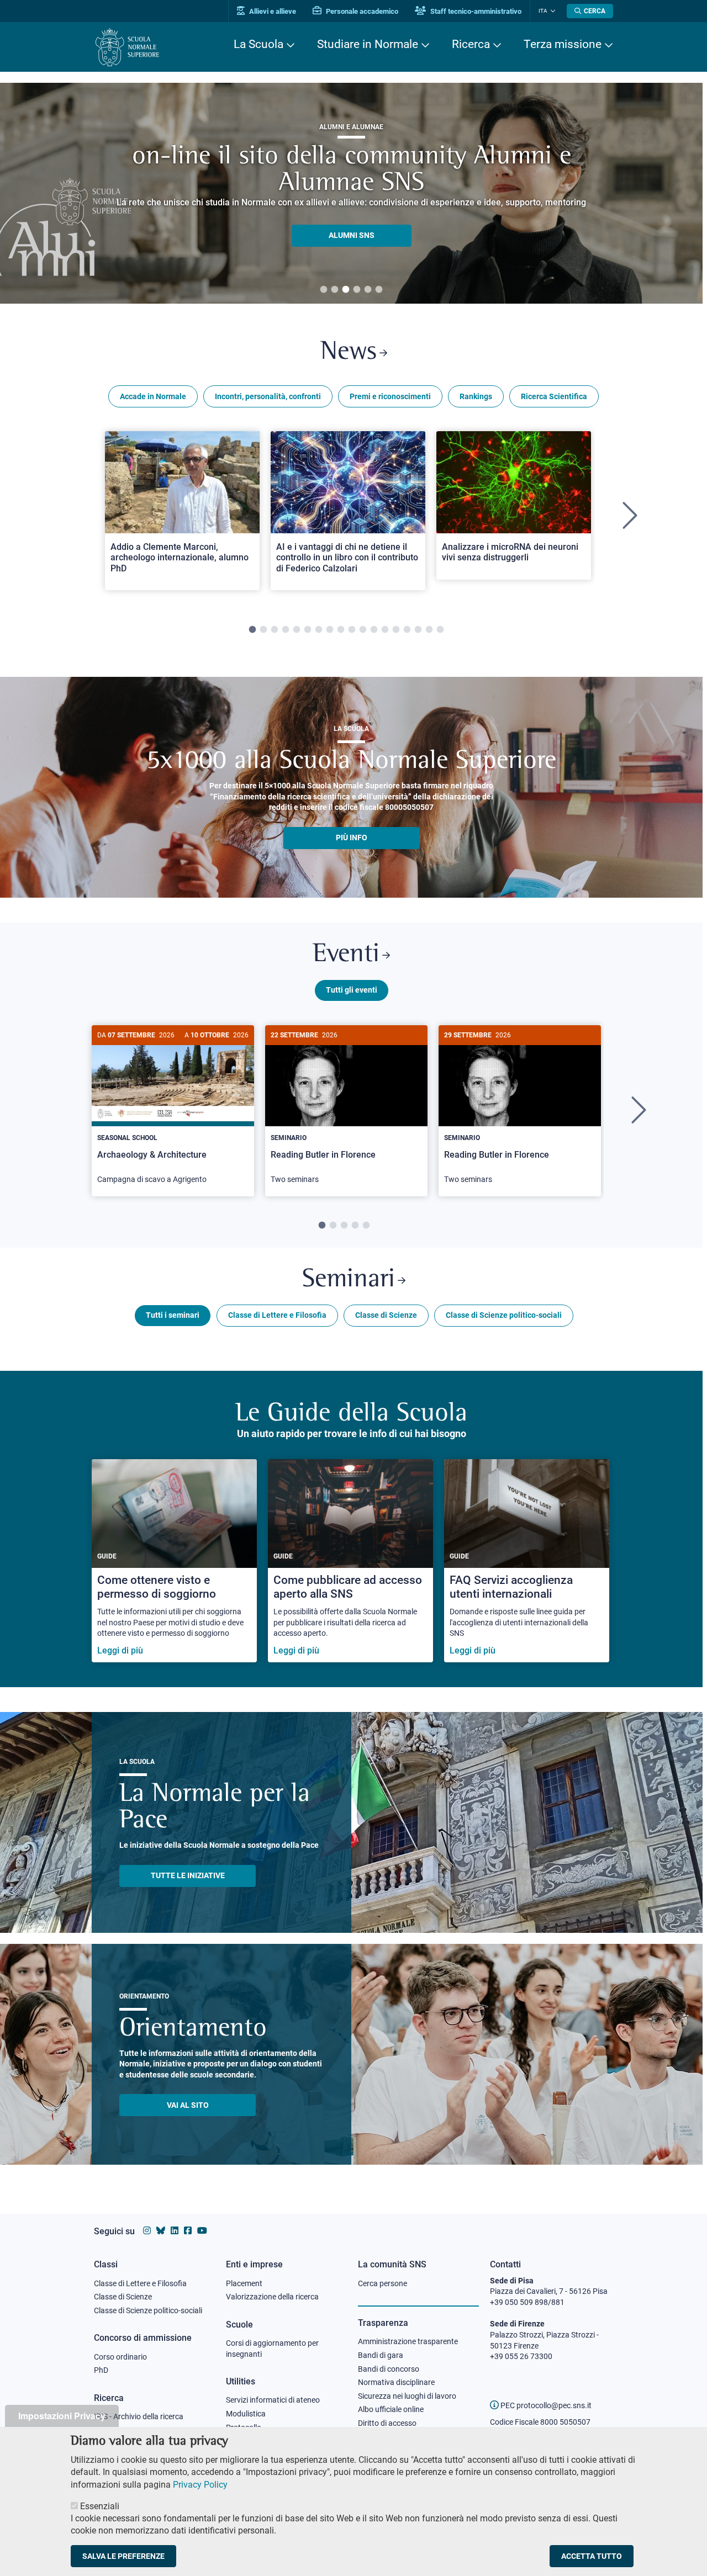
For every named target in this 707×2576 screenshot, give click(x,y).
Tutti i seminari (173, 1315)
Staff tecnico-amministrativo (475, 11)
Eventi (346, 955)
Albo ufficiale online (391, 2409)
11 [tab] (363, 630)
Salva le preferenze (123, 2556)
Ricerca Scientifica (554, 396)
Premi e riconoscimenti (390, 396)
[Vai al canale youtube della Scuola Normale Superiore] (202, 2231)
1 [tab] (324, 290)
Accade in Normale (153, 396)
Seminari (349, 1280)
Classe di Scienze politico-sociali (504, 1315)
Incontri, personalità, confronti (268, 396)
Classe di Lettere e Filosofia (277, 1315)
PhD (101, 2370)
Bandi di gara (381, 2355)
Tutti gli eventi (352, 990)
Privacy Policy (200, 2484)
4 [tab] (357, 290)
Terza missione (563, 44)
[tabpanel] (351, 193)
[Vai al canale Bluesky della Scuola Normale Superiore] (161, 2231)
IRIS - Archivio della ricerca (139, 2416)
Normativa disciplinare (396, 2382)
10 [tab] (352, 630)
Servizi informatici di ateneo (273, 2400)
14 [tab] (396, 630)
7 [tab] (319, 630)
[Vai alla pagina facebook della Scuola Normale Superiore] (188, 2231)
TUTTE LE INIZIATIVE (188, 1875)
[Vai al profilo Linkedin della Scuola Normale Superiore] (175, 2231)
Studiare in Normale (368, 44)
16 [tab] (418, 630)
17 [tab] (429, 630)
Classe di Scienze (386, 1315)
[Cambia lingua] (552, 11)
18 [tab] (440, 630)
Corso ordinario (120, 2357)
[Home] (127, 47)
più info (352, 838)
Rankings (476, 396)
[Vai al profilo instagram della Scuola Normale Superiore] (147, 2231)
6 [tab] (379, 290)
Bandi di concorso (389, 2369)
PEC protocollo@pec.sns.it (545, 2405)
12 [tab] (374, 630)
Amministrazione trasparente (408, 2341)
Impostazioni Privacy (62, 2416)
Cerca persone (382, 2283)
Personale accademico (361, 11)
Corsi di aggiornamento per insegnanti (272, 2349)
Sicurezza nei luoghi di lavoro (407, 2396)
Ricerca (471, 44)
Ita (543, 11)
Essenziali (100, 2506)
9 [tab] (341, 630)
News (349, 353)
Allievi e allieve (272, 11)
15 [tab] (407, 630)
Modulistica (246, 2414)
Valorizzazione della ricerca (272, 2297)
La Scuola (258, 44)
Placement (244, 2283)
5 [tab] (368, 290)
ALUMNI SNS (352, 235)
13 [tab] (385, 630)
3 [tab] (346, 290)
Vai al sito (188, 2105)
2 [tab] (335, 290)
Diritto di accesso (387, 2423)
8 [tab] (330, 630)
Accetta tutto (592, 2556)
